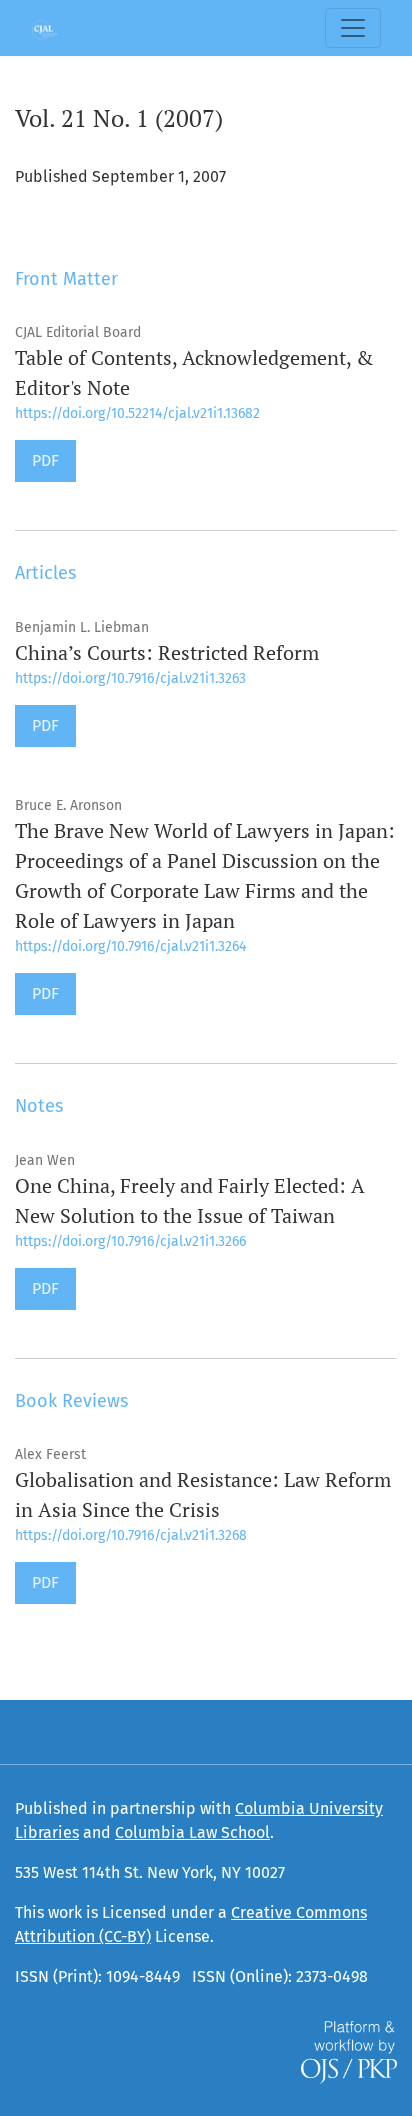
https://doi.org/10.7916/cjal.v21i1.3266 (130, 1241)
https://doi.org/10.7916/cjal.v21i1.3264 (130, 946)
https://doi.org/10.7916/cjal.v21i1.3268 (131, 1535)
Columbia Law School (192, 1832)
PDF (45, 460)
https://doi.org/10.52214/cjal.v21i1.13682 (137, 413)
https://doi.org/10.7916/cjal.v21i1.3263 (130, 678)
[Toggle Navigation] (353, 28)
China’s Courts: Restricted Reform (167, 652)
